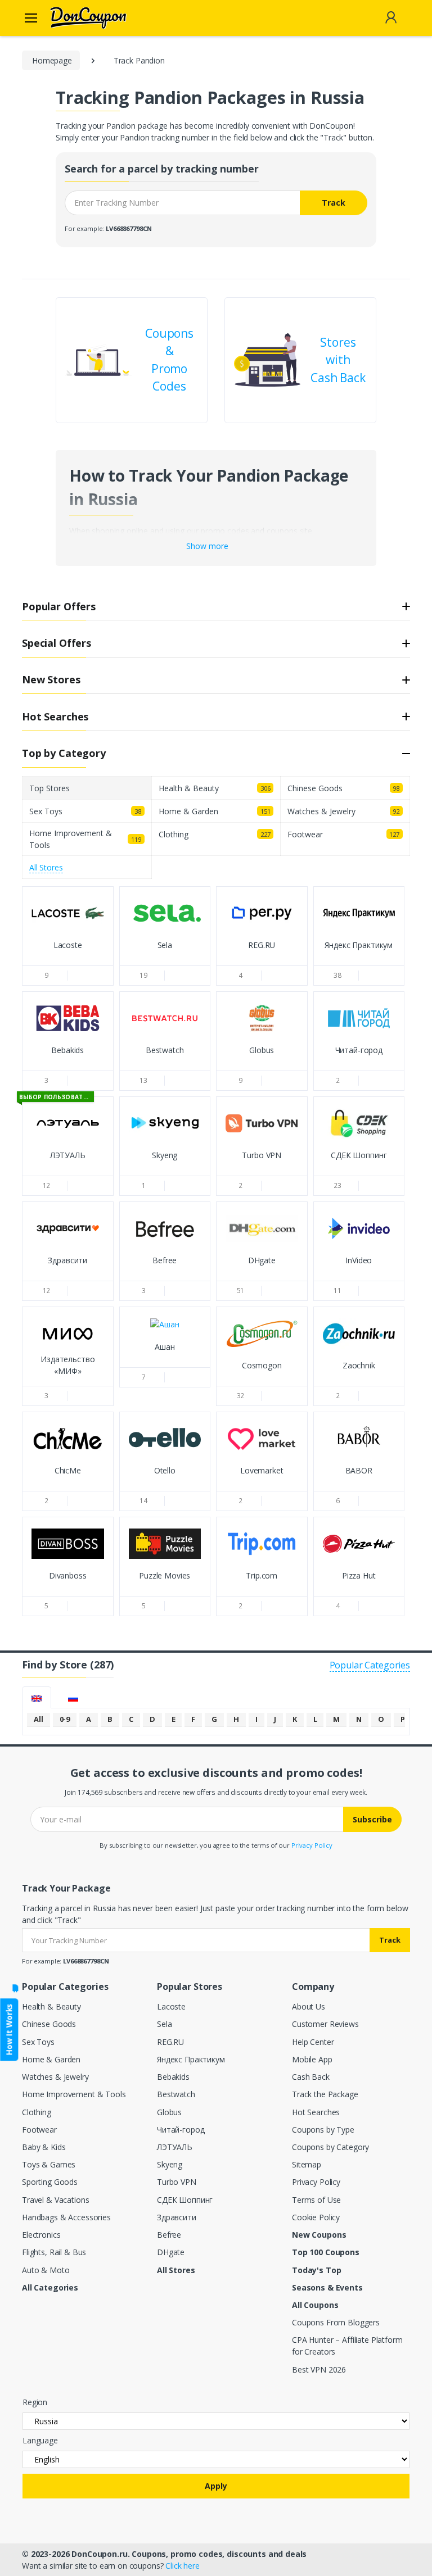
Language (40, 2440)
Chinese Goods (49, 2024)
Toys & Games (49, 2164)
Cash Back (311, 2077)
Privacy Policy (312, 1845)
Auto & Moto (46, 2270)
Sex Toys (38, 2042)
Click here (183, 2566)
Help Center (313, 2042)
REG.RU (170, 2042)
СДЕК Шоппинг (185, 2200)
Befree (169, 2235)
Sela (164, 2024)
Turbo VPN (177, 2182)
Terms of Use (316, 2200)
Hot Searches (316, 2112)
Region (35, 2402)
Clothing (37, 2112)
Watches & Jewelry (55, 2077)
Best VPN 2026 (319, 2369)
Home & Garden (51, 2059)
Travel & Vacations (55, 2200)
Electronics (41, 2235)
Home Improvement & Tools (74, 2094)
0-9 (65, 1719)
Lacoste (171, 2006)
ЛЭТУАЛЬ (175, 2147)
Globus (169, 2112)
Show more (207, 546)
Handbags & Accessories (66, 2217)
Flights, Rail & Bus (54, 2252)
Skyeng (170, 2164)
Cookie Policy (316, 2217)
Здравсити (177, 2217)
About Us (309, 2006)
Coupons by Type (323, 2130)
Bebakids (173, 2077)
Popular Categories (370, 1665)
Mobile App (312, 2059)
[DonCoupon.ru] (74, 18)
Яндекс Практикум (191, 2059)
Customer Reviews (325, 2024)
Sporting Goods (50, 2182)
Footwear (39, 2130)
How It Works (9, 2029)
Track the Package (325, 2094)
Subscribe (372, 1819)
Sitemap (307, 2164)
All (39, 1719)
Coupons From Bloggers (336, 2322)
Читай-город (181, 2130)
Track (334, 203)
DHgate (171, 2252)
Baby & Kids (44, 2147)
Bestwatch (176, 2094)
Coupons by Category (330, 2147)
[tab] (37, 1697)
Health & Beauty (51, 2006)
